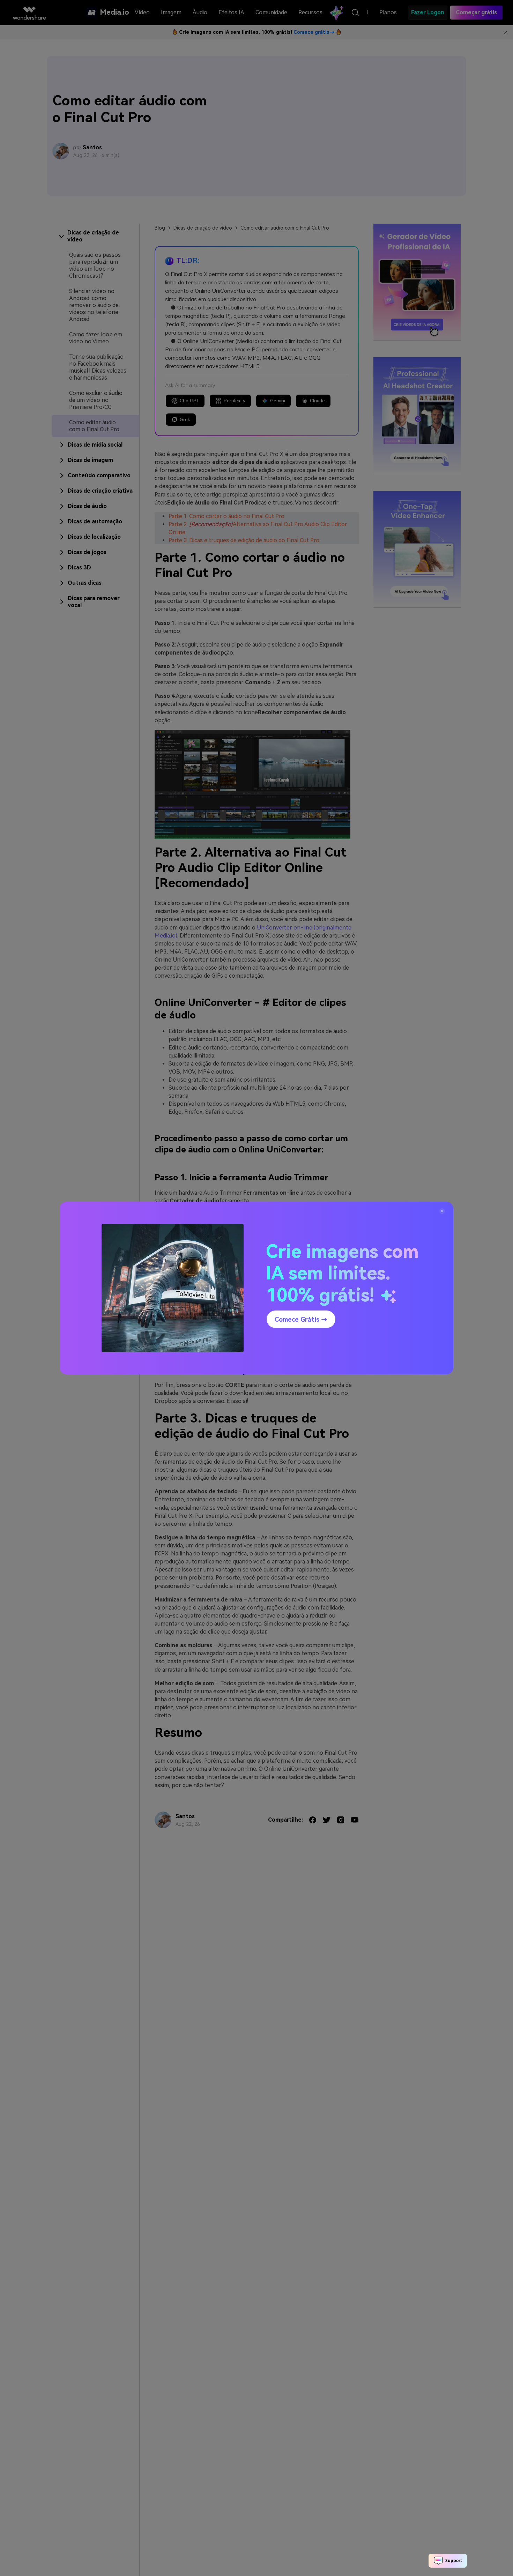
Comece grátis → (301, 1319)
